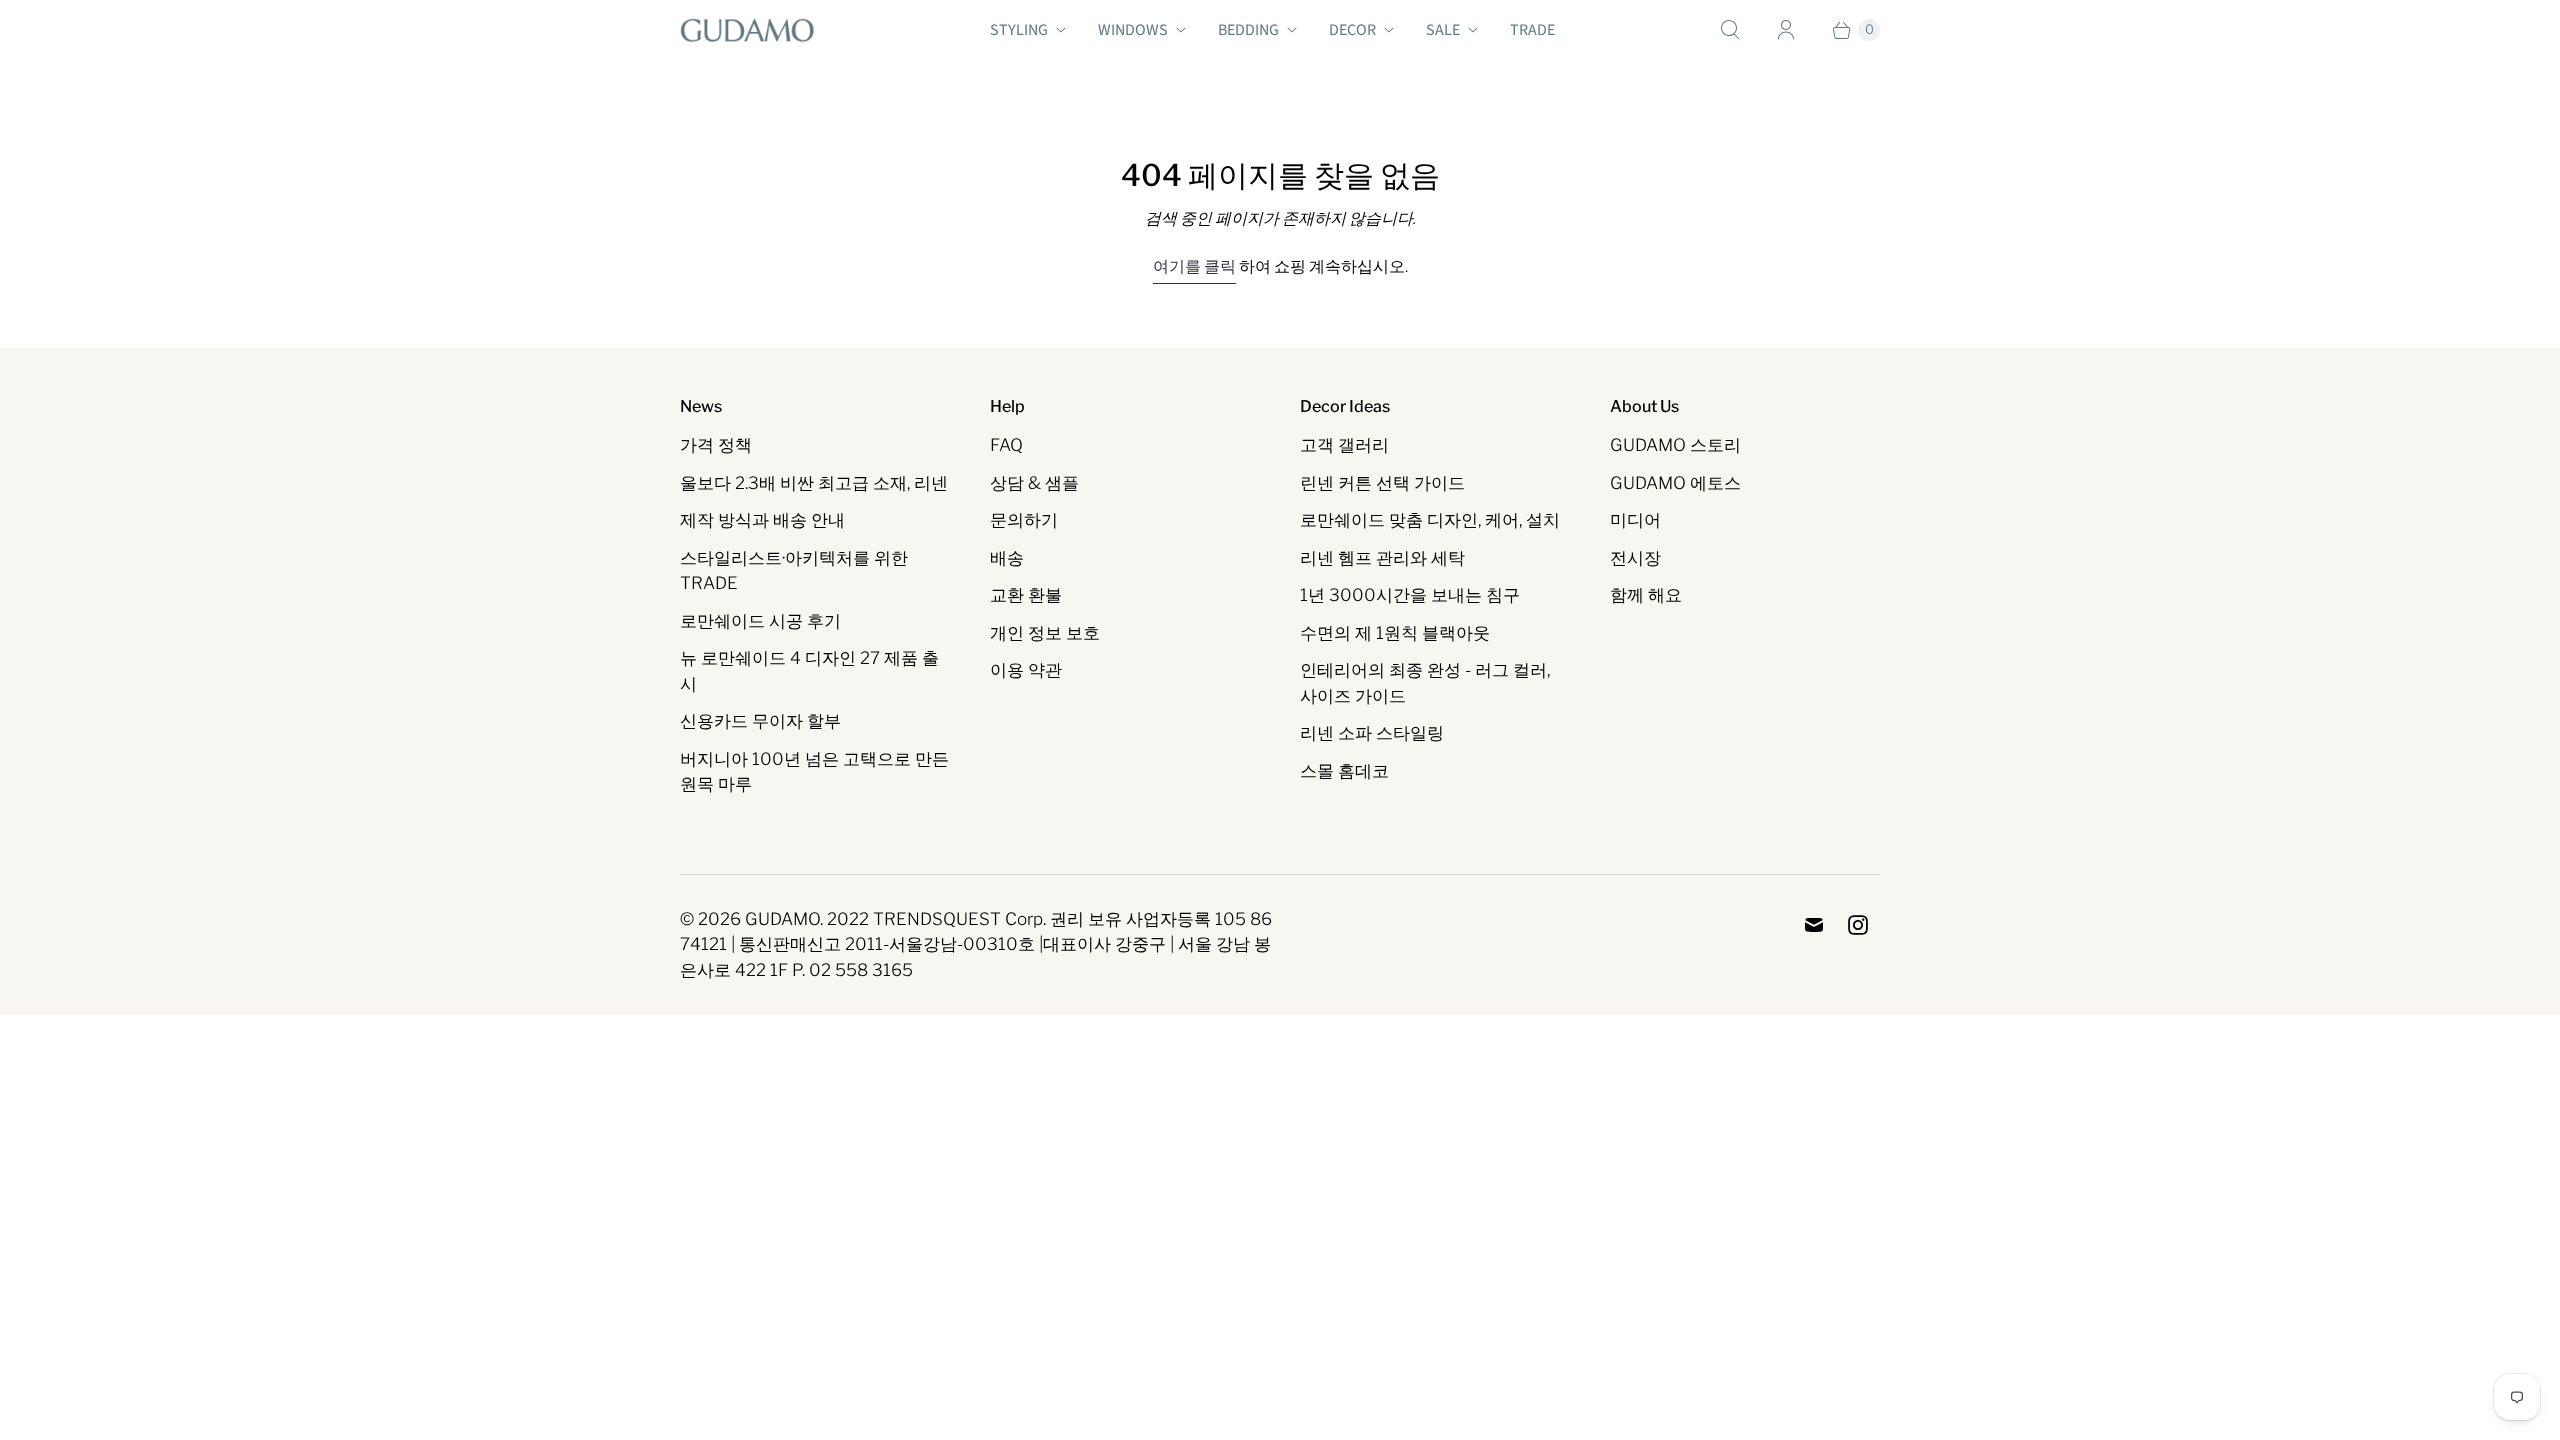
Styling (1019, 30)
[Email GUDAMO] (1814, 925)
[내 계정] (1786, 30)
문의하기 (1024, 520)
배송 (1007, 558)
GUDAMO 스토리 (1675, 445)
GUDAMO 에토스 (1675, 483)
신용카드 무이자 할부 (760, 721)
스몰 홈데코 (1344, 771)
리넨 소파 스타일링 (1372, 733)
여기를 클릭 (1194, 266)
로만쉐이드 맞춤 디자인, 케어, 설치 (1430, 520)
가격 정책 (716, 445)
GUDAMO (782, 919)
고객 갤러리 (1344, 445)
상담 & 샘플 (1034, 483)
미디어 (1635, 520)
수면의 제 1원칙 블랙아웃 (1395, 633)
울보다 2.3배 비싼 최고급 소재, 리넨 (814, 483)
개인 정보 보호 (1045, 633)
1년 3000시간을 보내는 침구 (1410, 595)
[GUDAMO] (747, 30)
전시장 (1635, 558)
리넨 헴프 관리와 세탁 (1382, 558)
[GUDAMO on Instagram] (1858, 925)
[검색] (1730, 30)
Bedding (1248, 30)
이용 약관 (1026, 670)
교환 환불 (1026, 595)
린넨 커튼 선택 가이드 (1382, 483)
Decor (1352, 30)
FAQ (1006, 445)
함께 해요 (1646, 595)
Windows (1133, 30)
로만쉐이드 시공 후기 (760, 621)
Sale (1443, 30)
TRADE (1532, 30)
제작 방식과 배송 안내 (762, 520)
